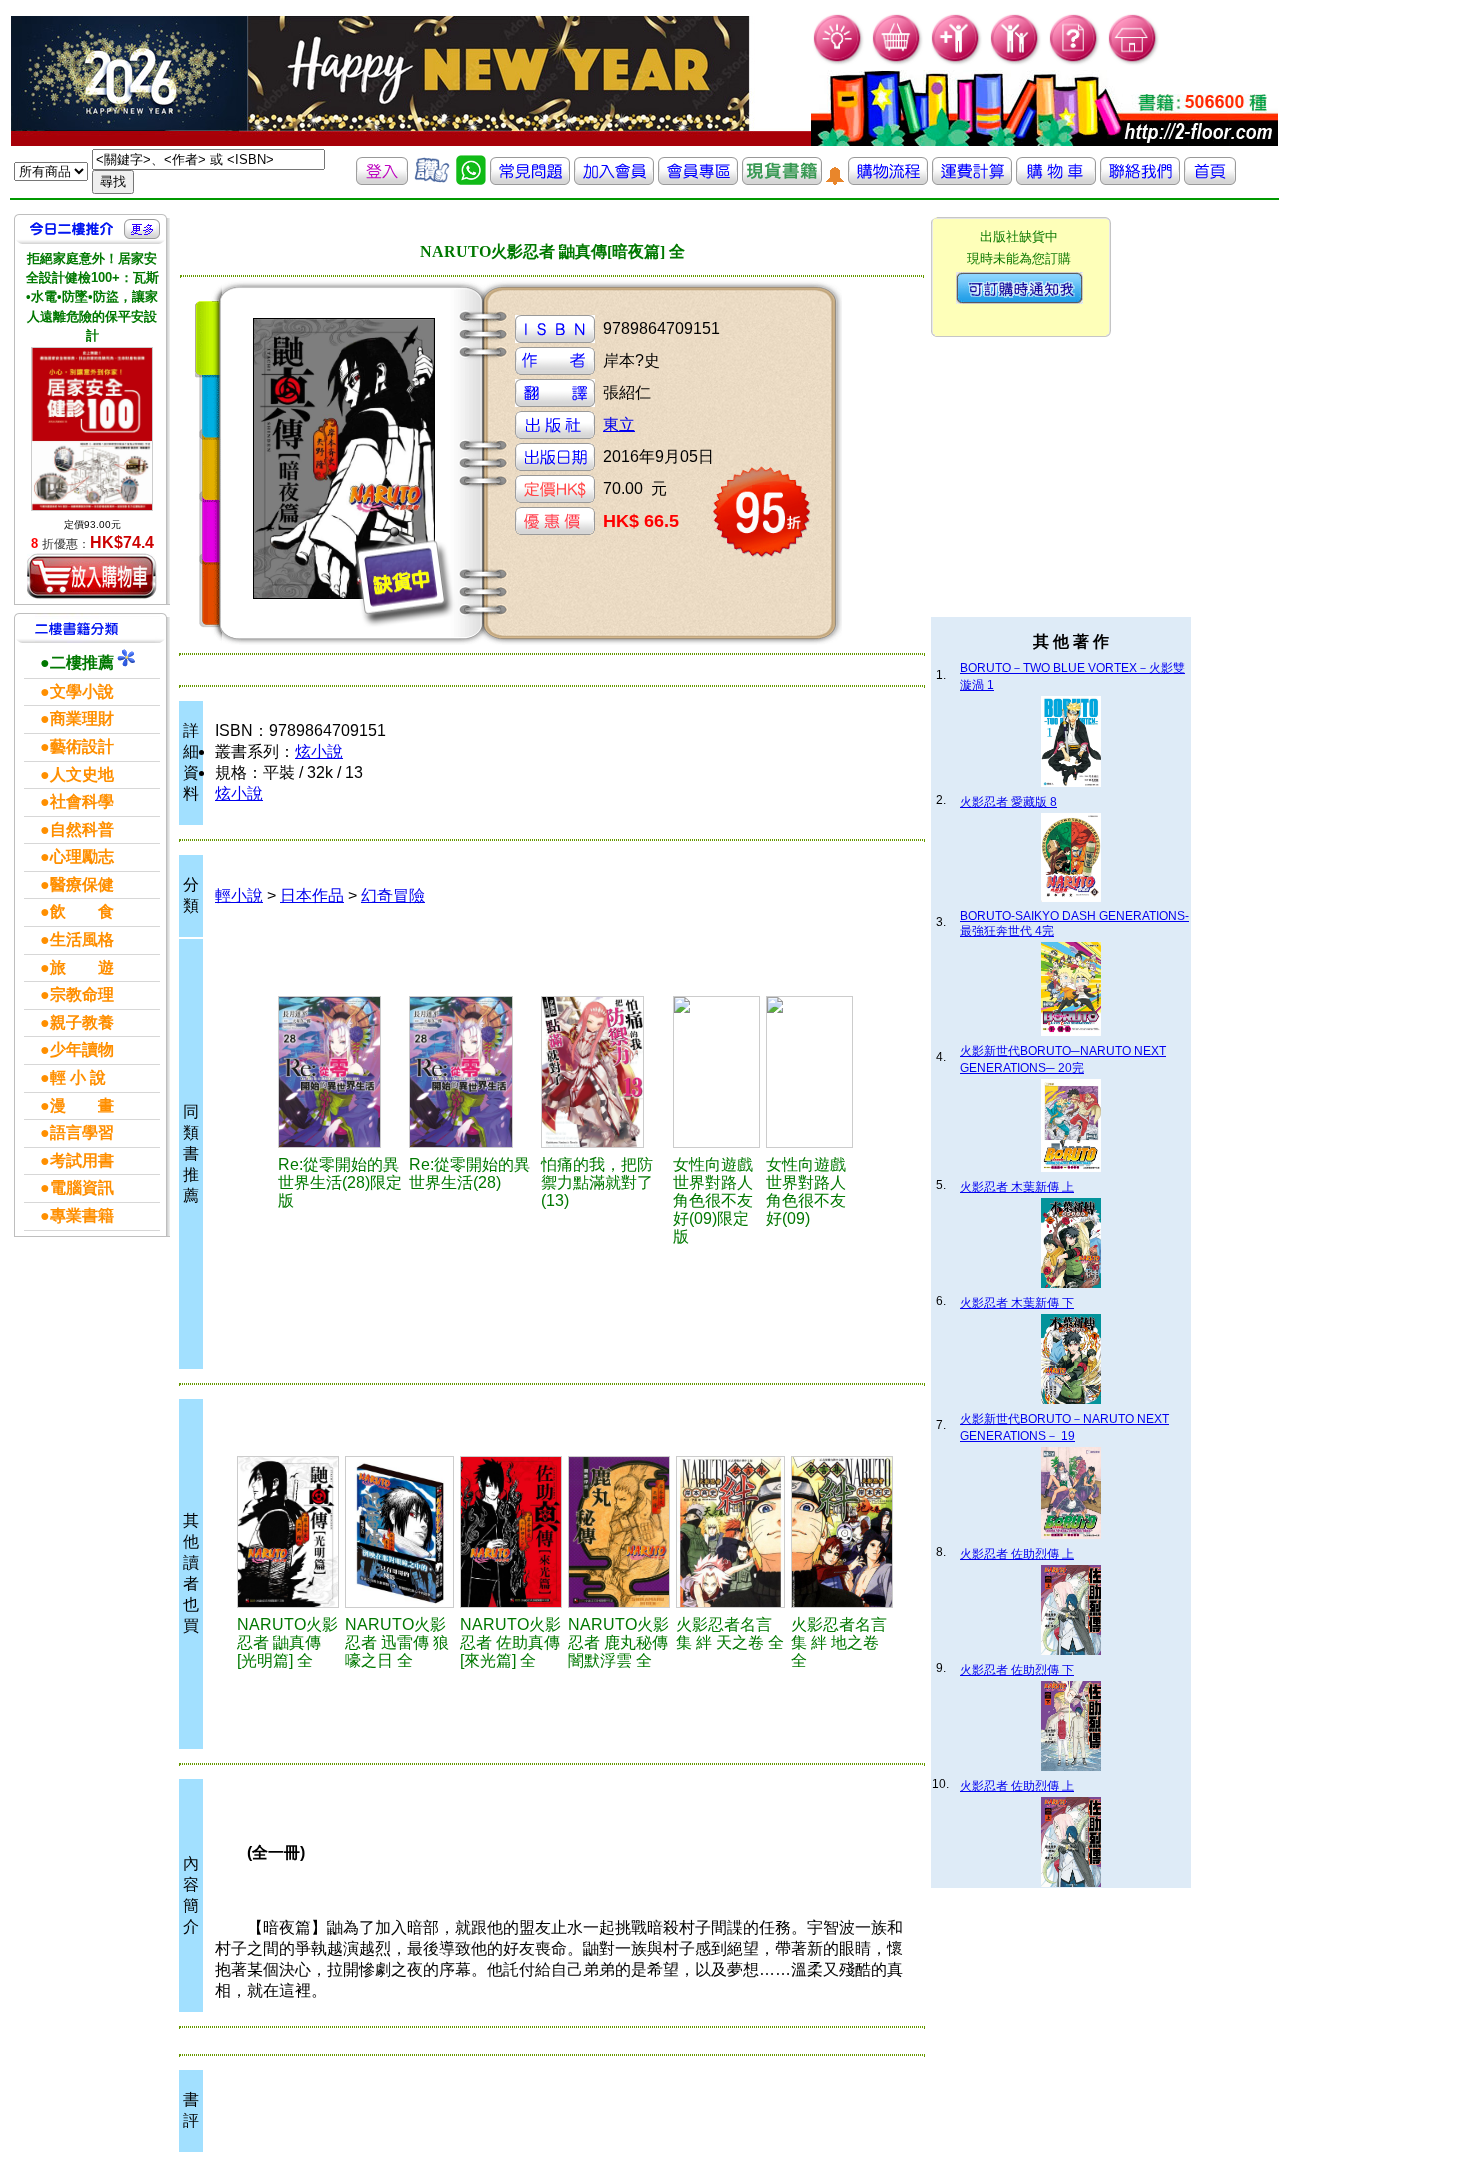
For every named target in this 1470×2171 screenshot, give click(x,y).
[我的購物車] (897, 60)
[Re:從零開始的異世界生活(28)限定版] (341, 1072)
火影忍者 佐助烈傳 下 (1017, 1670)
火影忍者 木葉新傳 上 (1017, 1187)
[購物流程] (888, 179)
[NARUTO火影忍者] (288, 1532)
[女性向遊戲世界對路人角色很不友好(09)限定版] (716, 1072)
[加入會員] (956, 60)
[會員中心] (1015, 60)
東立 (619, 424)
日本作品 (312, 895)
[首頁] (1133, 60)
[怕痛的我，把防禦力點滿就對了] (604, 1072)
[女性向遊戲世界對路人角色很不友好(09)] (809, 1072)
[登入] (382, 179)
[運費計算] (972, 179)
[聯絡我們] (1140, 179)
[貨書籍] (782, 179)
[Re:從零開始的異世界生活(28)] (472, 1072)
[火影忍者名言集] (730, 1532)
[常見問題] (1074, 60)
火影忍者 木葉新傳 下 (1017, 1303)
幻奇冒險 (393, 895)
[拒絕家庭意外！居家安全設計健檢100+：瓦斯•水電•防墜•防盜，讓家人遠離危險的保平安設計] (92, 429)
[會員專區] (698, 179)
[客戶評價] (432, 179)
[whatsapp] (471, 179)
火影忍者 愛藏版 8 (1008, 802)
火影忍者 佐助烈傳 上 (1017, 1554)
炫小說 (319, 751)
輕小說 (239, 895)
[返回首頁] (1210, 179)
